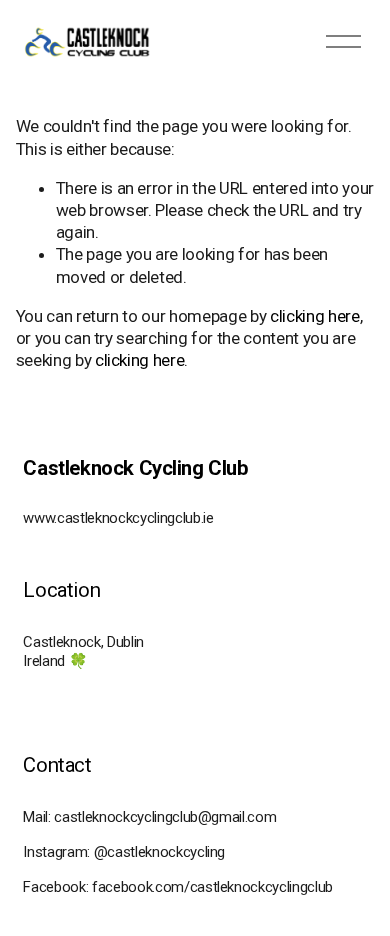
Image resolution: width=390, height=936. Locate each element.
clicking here (315, 316)
